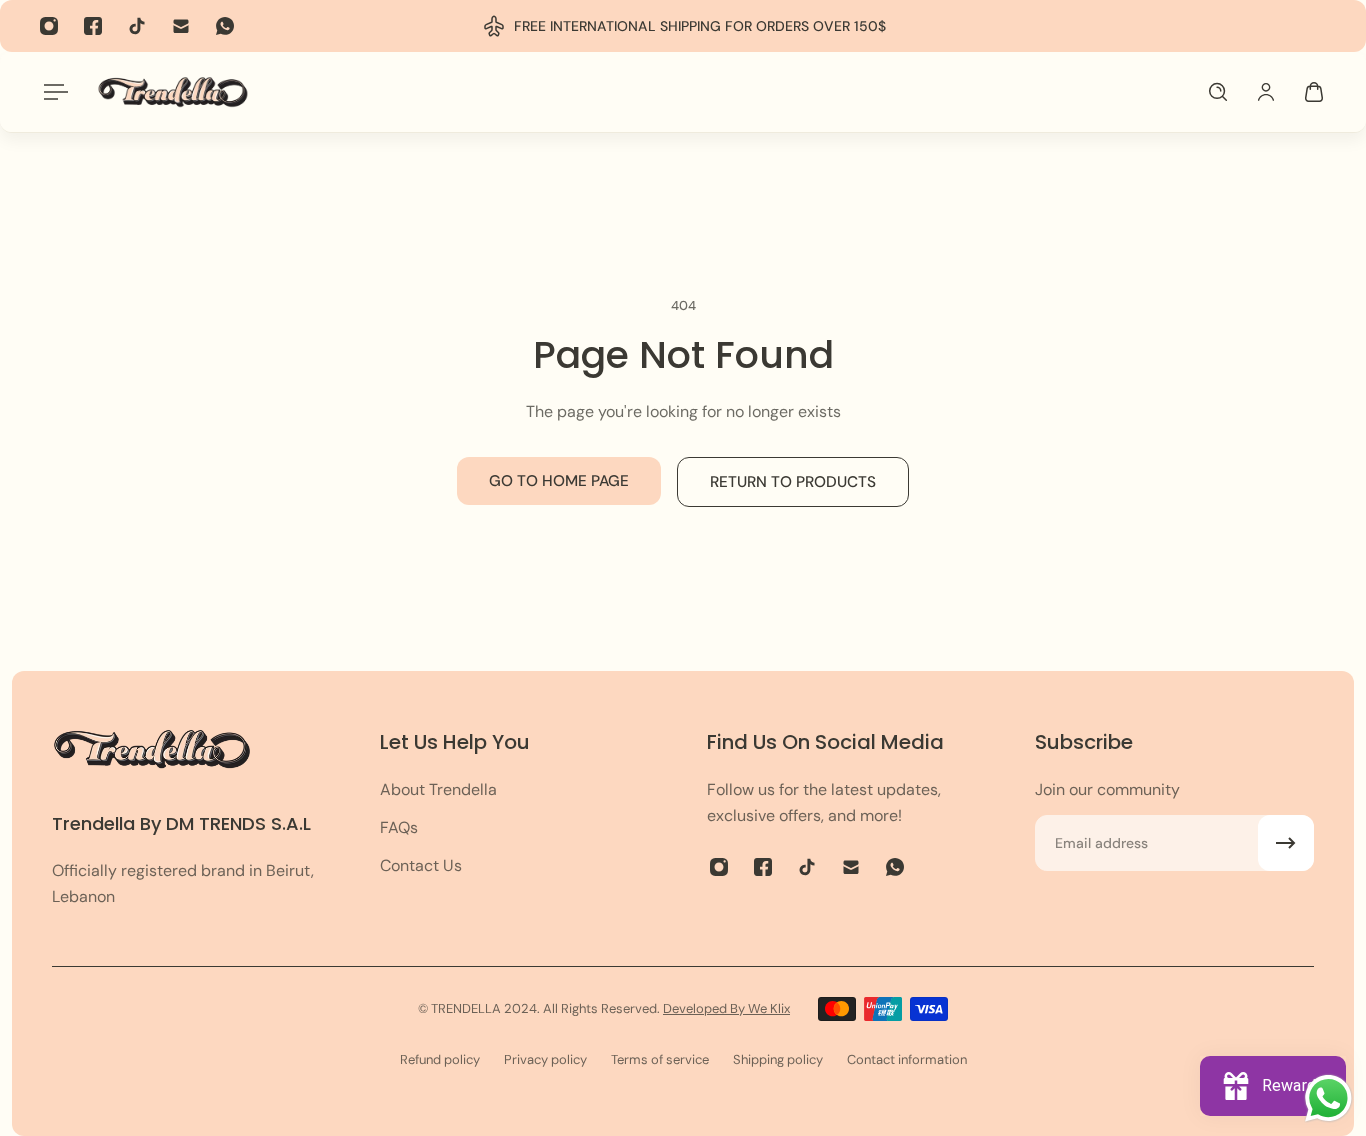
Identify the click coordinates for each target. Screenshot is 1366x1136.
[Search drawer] (1218, 92)
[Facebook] (93, 26)
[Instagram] (49, 26)
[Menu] (52, 92)
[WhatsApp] (225, 26)
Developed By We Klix (726, 1008)
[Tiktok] (137, 26)
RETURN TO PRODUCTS (793, 482)
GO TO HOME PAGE (559, 481)
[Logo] (173, 91)
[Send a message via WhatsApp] (1328, 1098)
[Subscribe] (1286, 843)
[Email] (181, 26)
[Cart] (1314, 92)
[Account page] (1266, 92)
